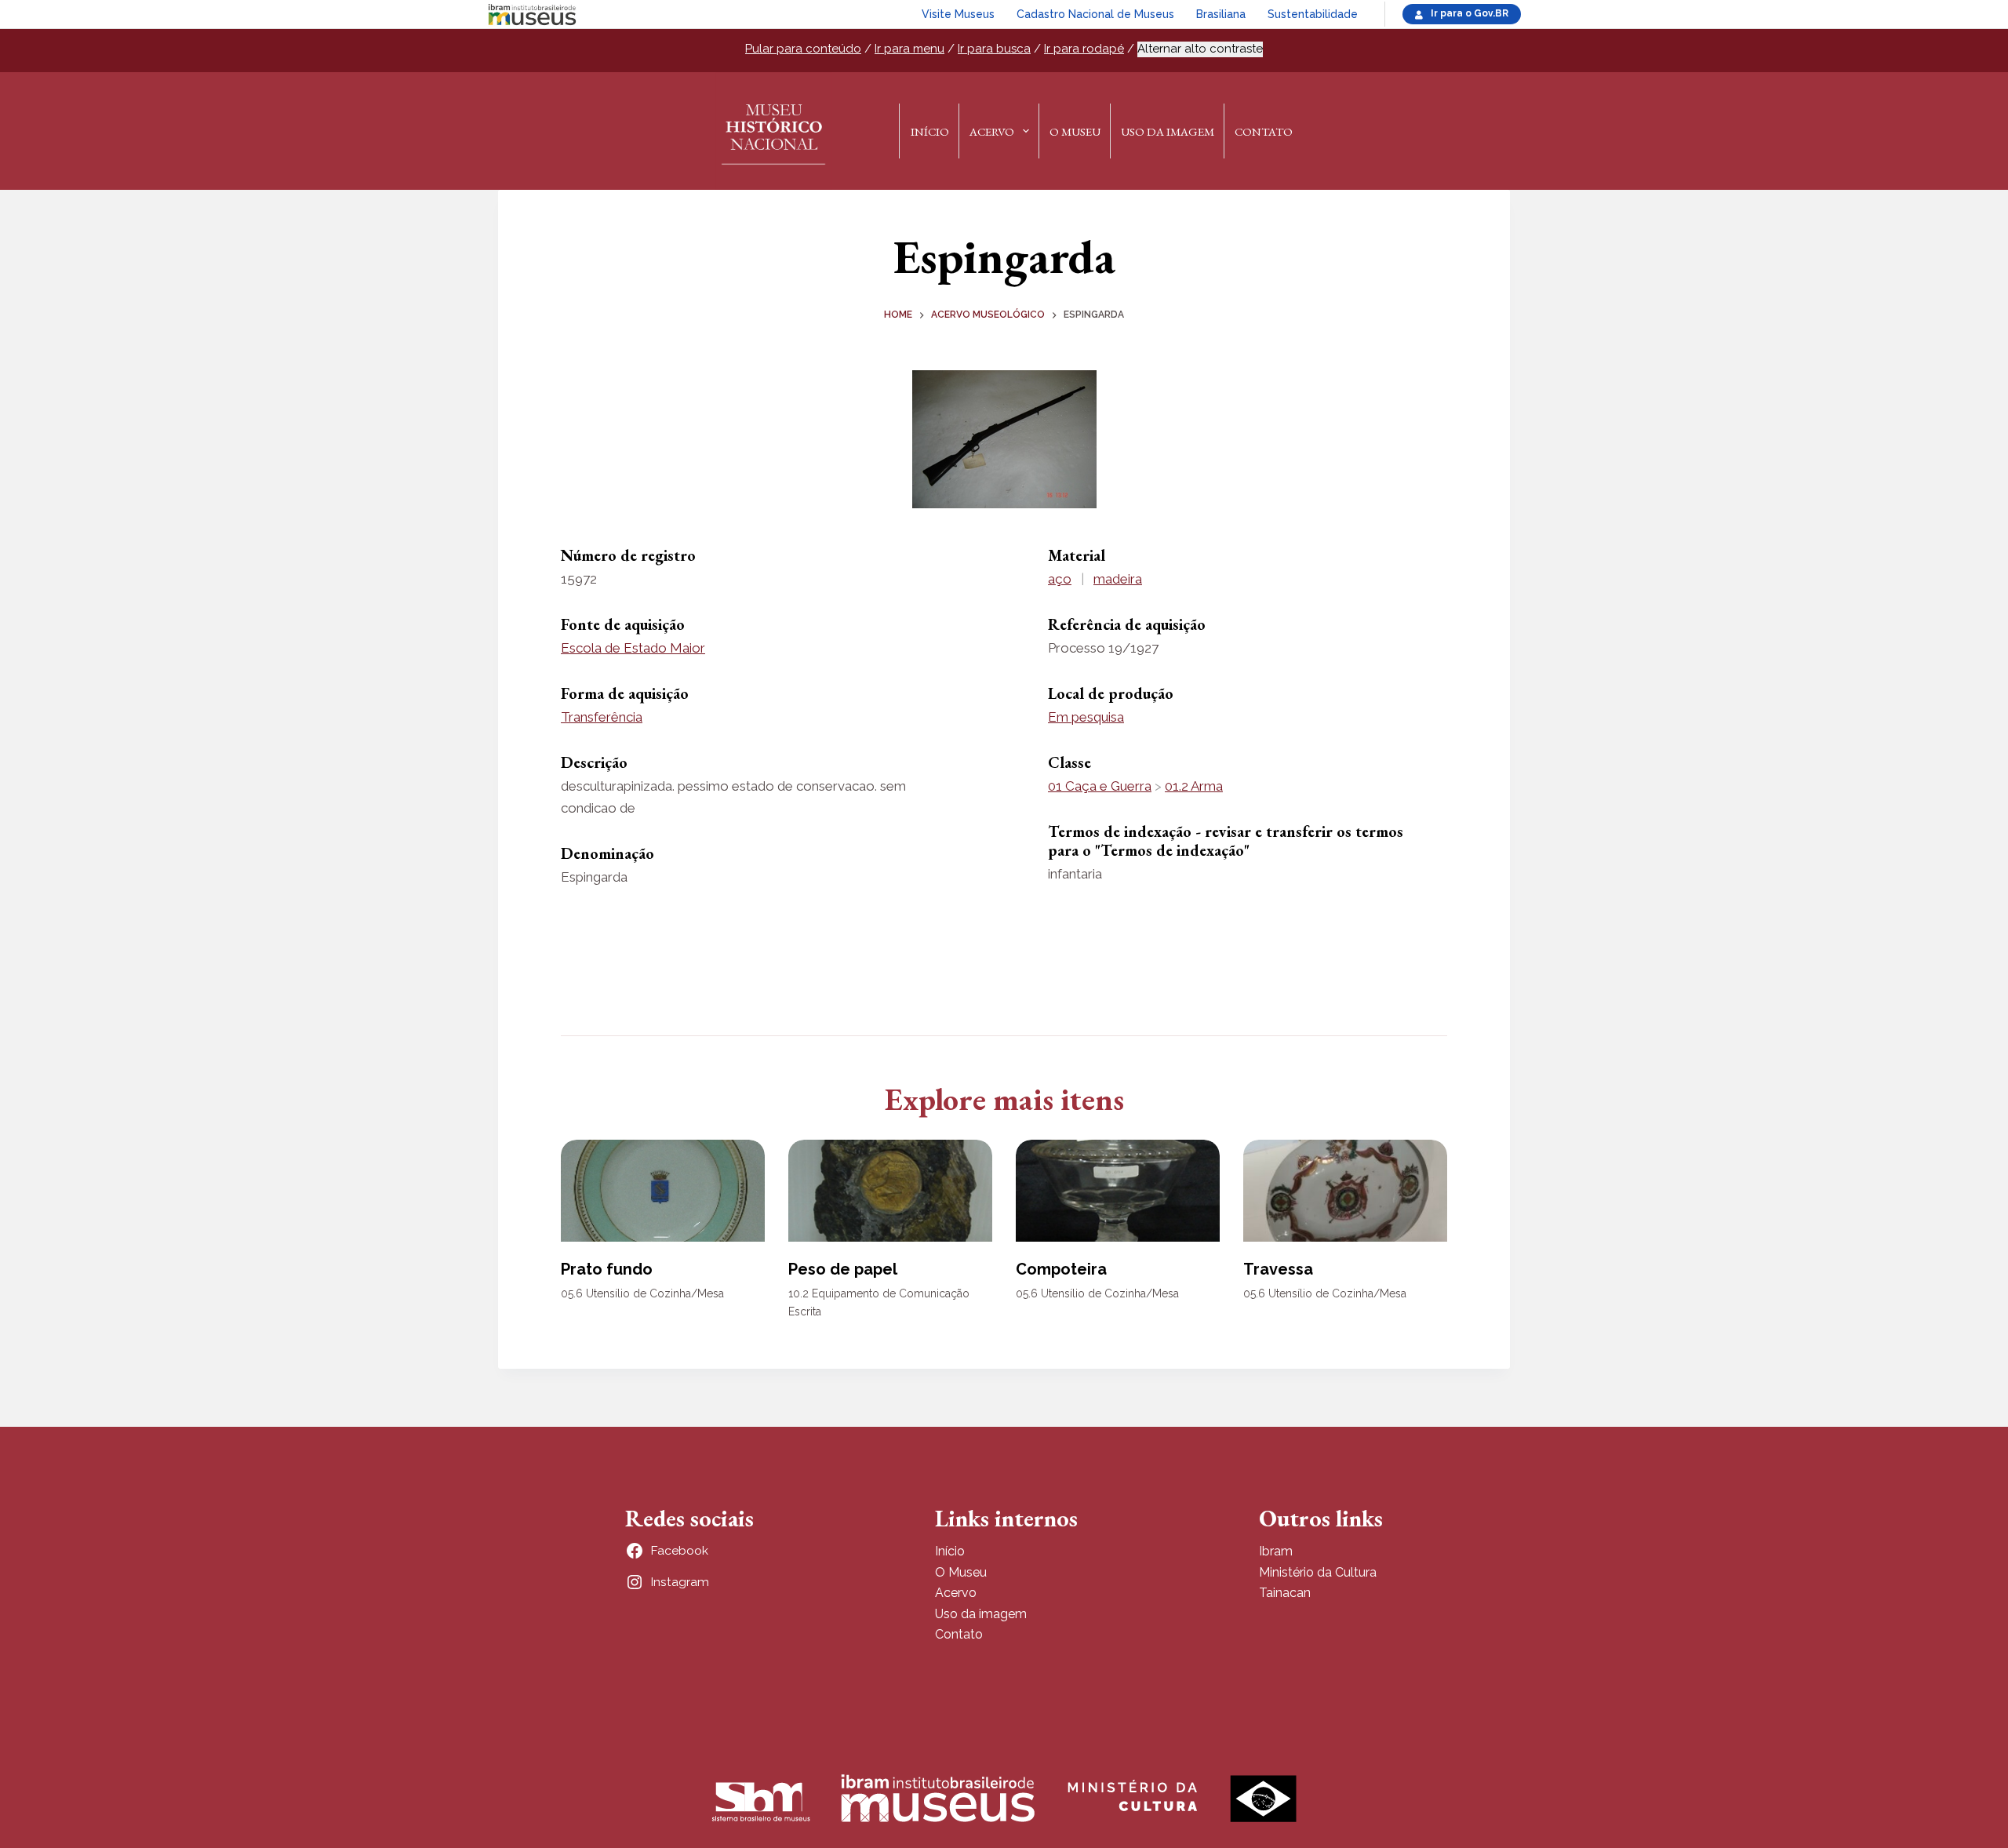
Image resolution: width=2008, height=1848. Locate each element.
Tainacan (1285, 1593)
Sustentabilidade (1313, 14)
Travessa (1278, 1269)
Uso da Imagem (1168, 131)
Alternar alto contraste (1200, 49)
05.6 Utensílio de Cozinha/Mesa (642, 1293)
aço (1060, 579)
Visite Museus (958, 14)
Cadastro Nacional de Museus (1095, 14)
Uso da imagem (981, 1614)
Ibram (1276, 1551)
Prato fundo (607, 1269)
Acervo (992, 131)
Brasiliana (1221, 14)
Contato (1264, 131)
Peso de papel (843, 1269)
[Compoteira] (1118, 1191)
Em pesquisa (1086, 717)
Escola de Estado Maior (633, 648)
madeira (1118, 579)
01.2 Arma (1194, 786)
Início (930, 131)
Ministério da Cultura (1318, 1572)
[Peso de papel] (890, 1191)
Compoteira (1061, 1269)
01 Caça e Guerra (1100, 786)
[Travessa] (1345, 1191)
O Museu (1075, 131)
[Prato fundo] (663, 1191)
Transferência (602, 717)
